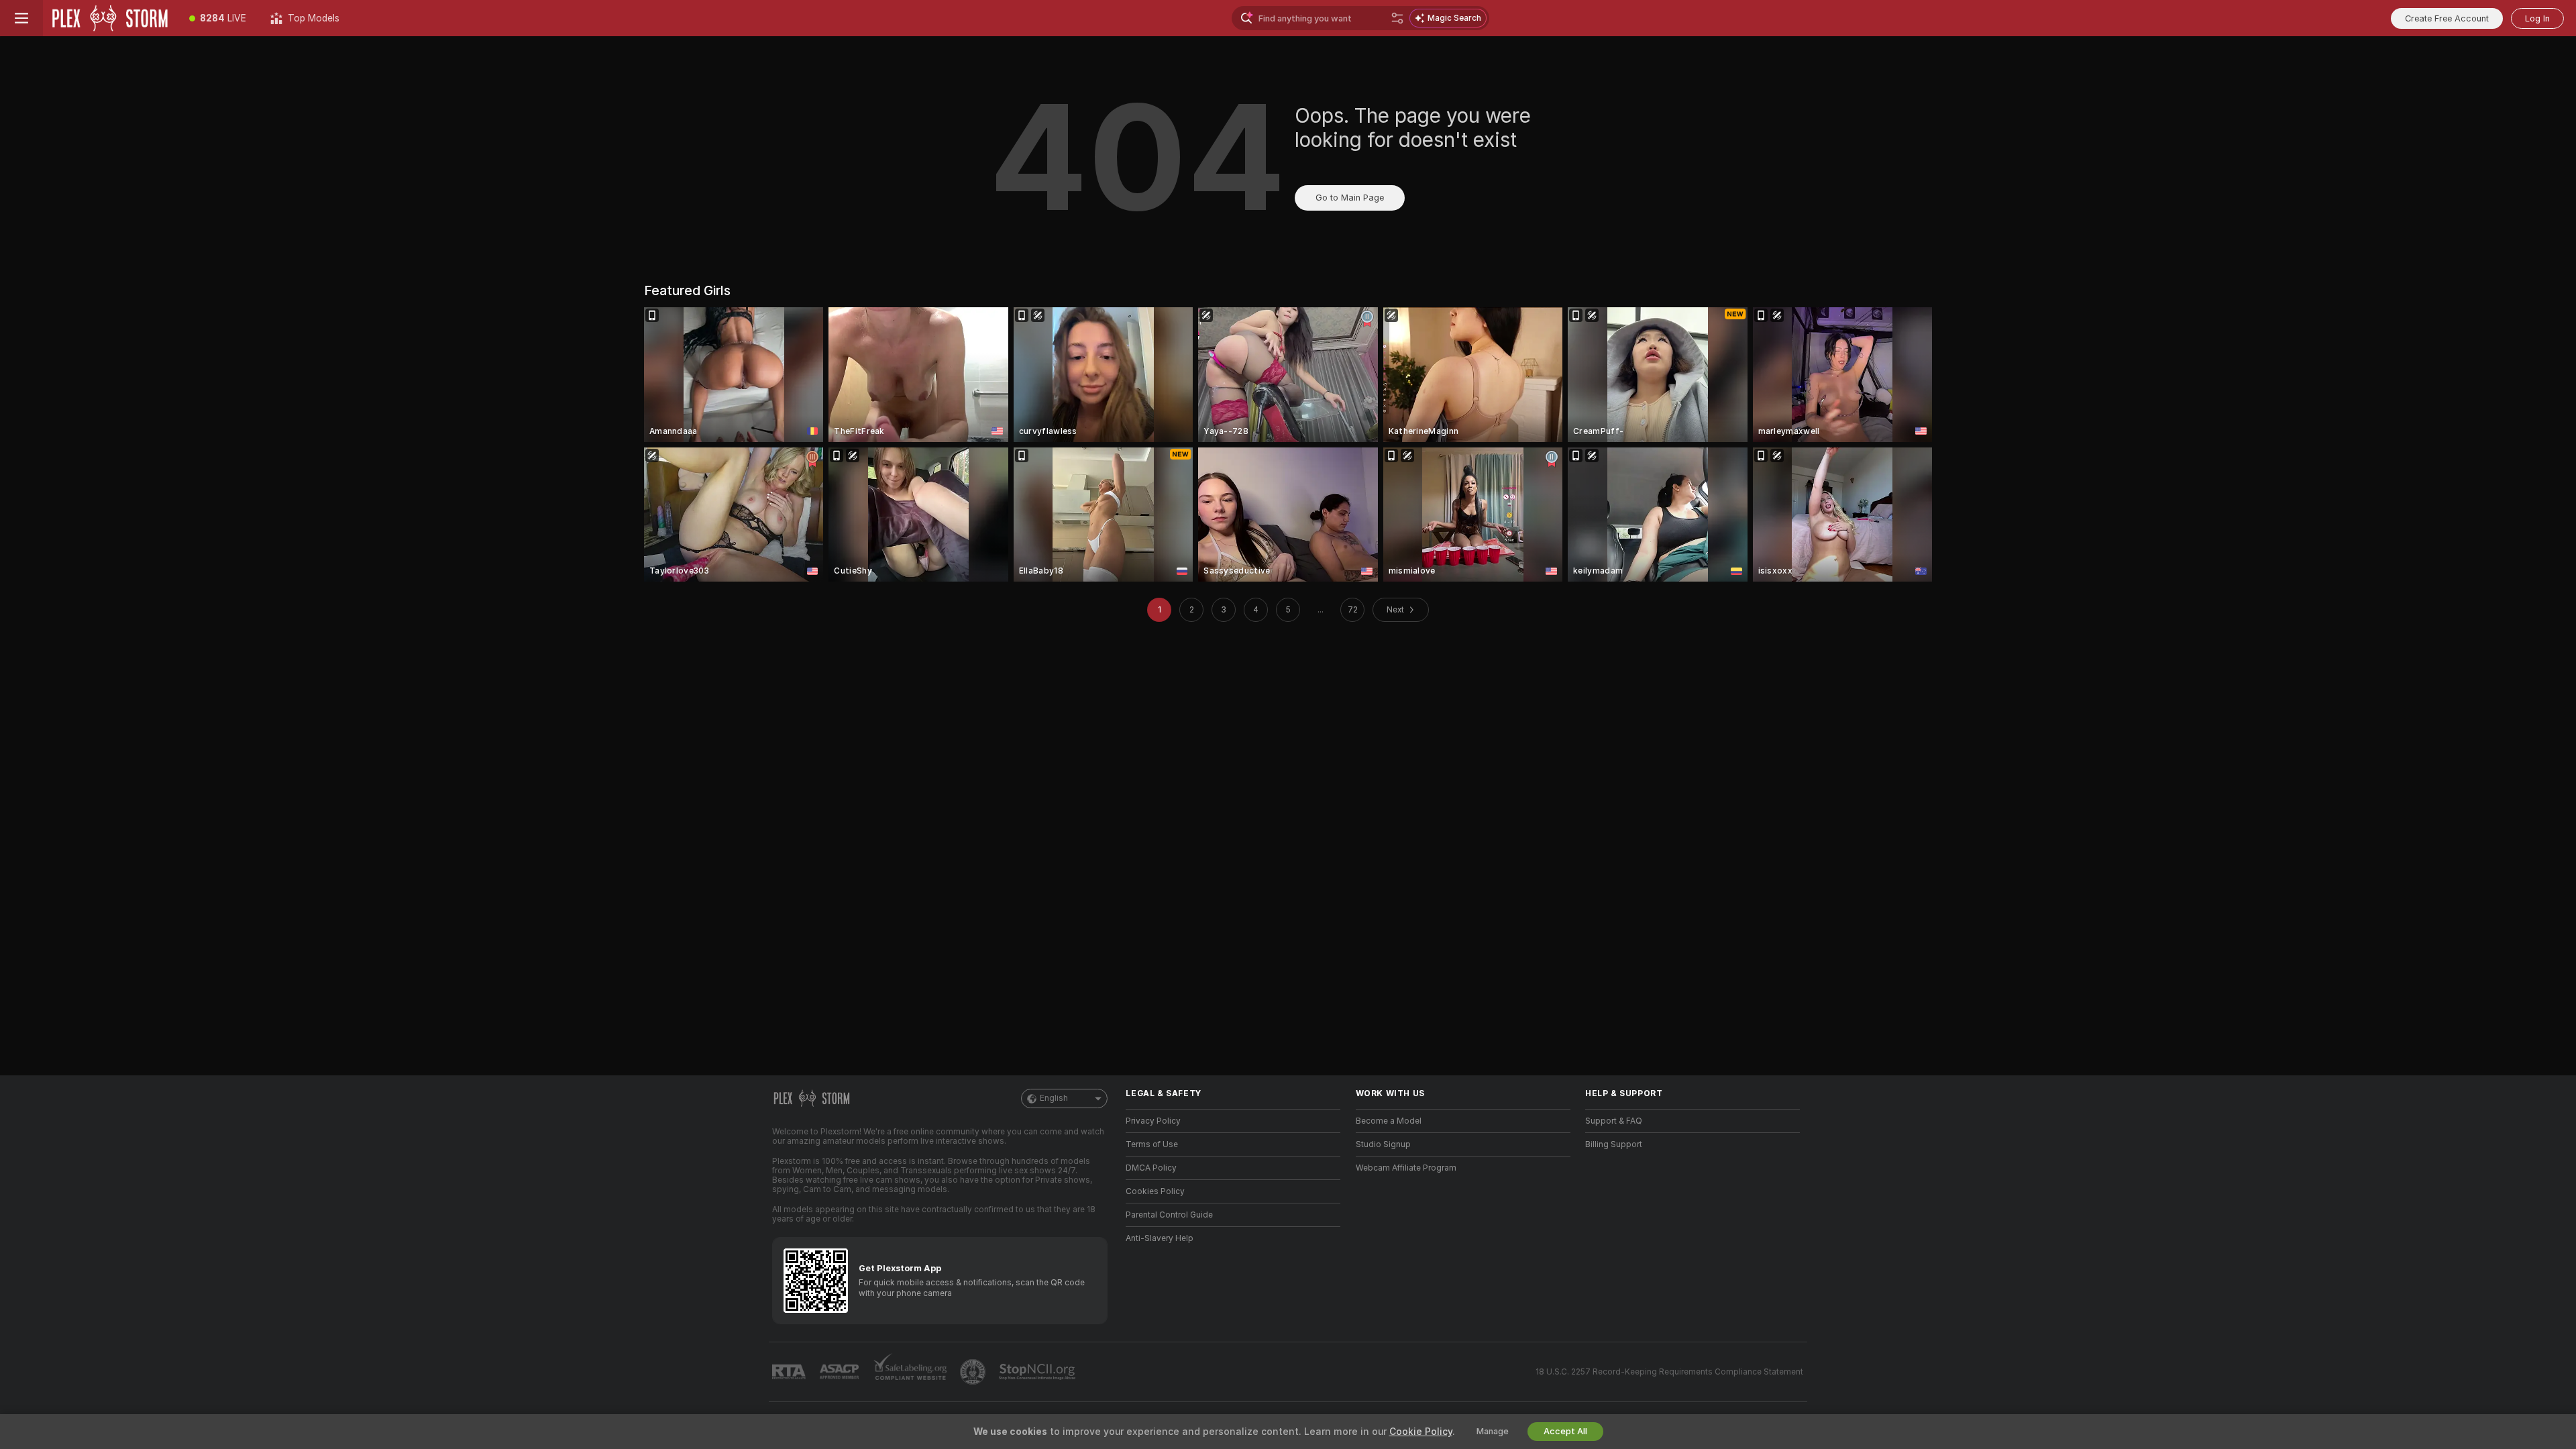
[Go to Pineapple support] (974, 1372)
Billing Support (1614, 1144)
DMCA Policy (1151, 1168)
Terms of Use (1152, 1144)
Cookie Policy (1421, 1432)
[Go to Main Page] (110, 18)
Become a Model (1389, 1121)
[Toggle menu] (21, 18)
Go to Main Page (1350, 198)
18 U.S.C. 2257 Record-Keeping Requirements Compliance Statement (1669, 1372)
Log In (2537, 18)
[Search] (1397, 18)
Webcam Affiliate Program (1406, 1168)
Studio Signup (1383, 1144)
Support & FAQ (1614, 1121)
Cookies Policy (1155, 1191)
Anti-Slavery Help (1160, 1238)
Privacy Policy (1153, 1121)
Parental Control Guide (1169, 1215)
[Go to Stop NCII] (1038, 1372)
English (1054, 1098)
